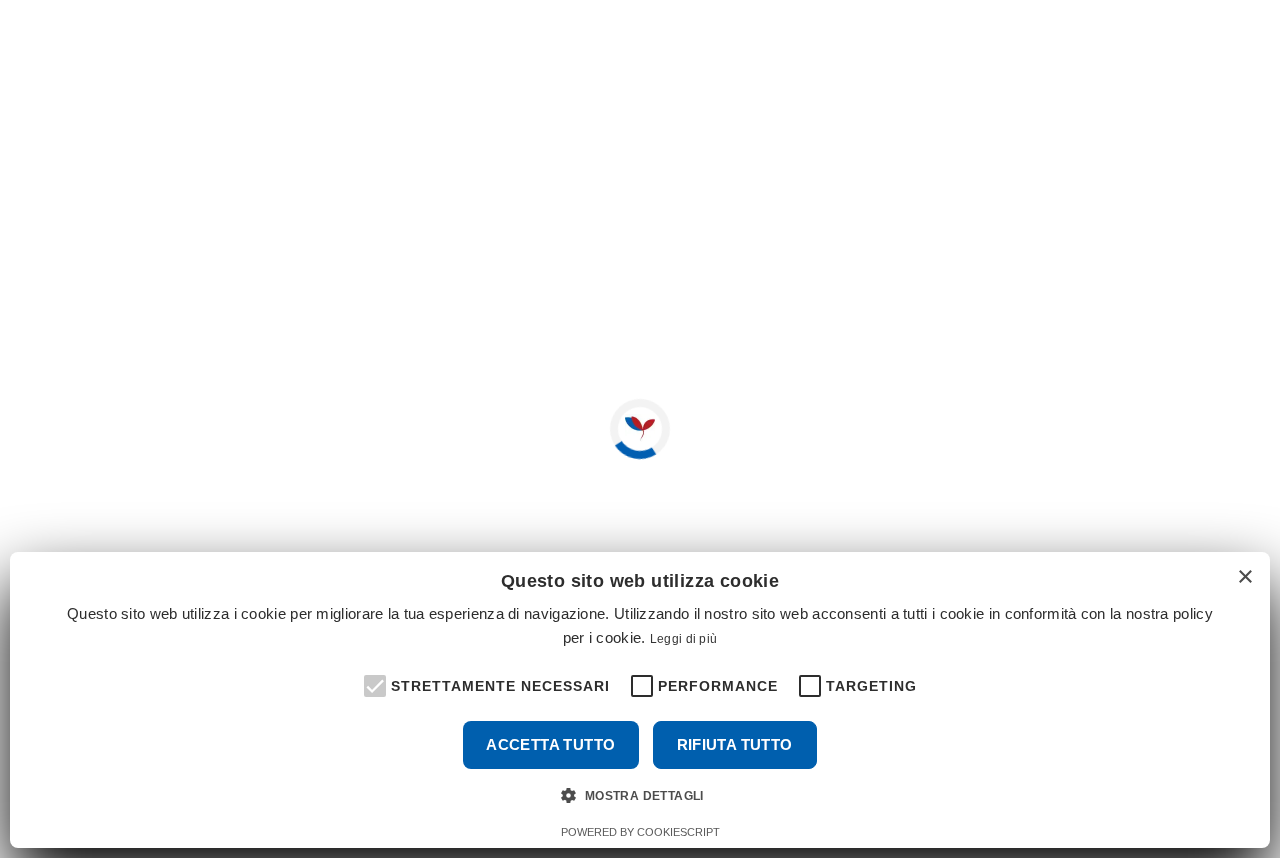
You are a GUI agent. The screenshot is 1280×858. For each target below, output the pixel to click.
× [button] (1244, 577)
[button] (373, 684)
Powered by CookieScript (640, 832)
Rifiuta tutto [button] (735, 744)
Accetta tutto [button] (550, 744)
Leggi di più (684, 639)
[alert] (640, 700)
